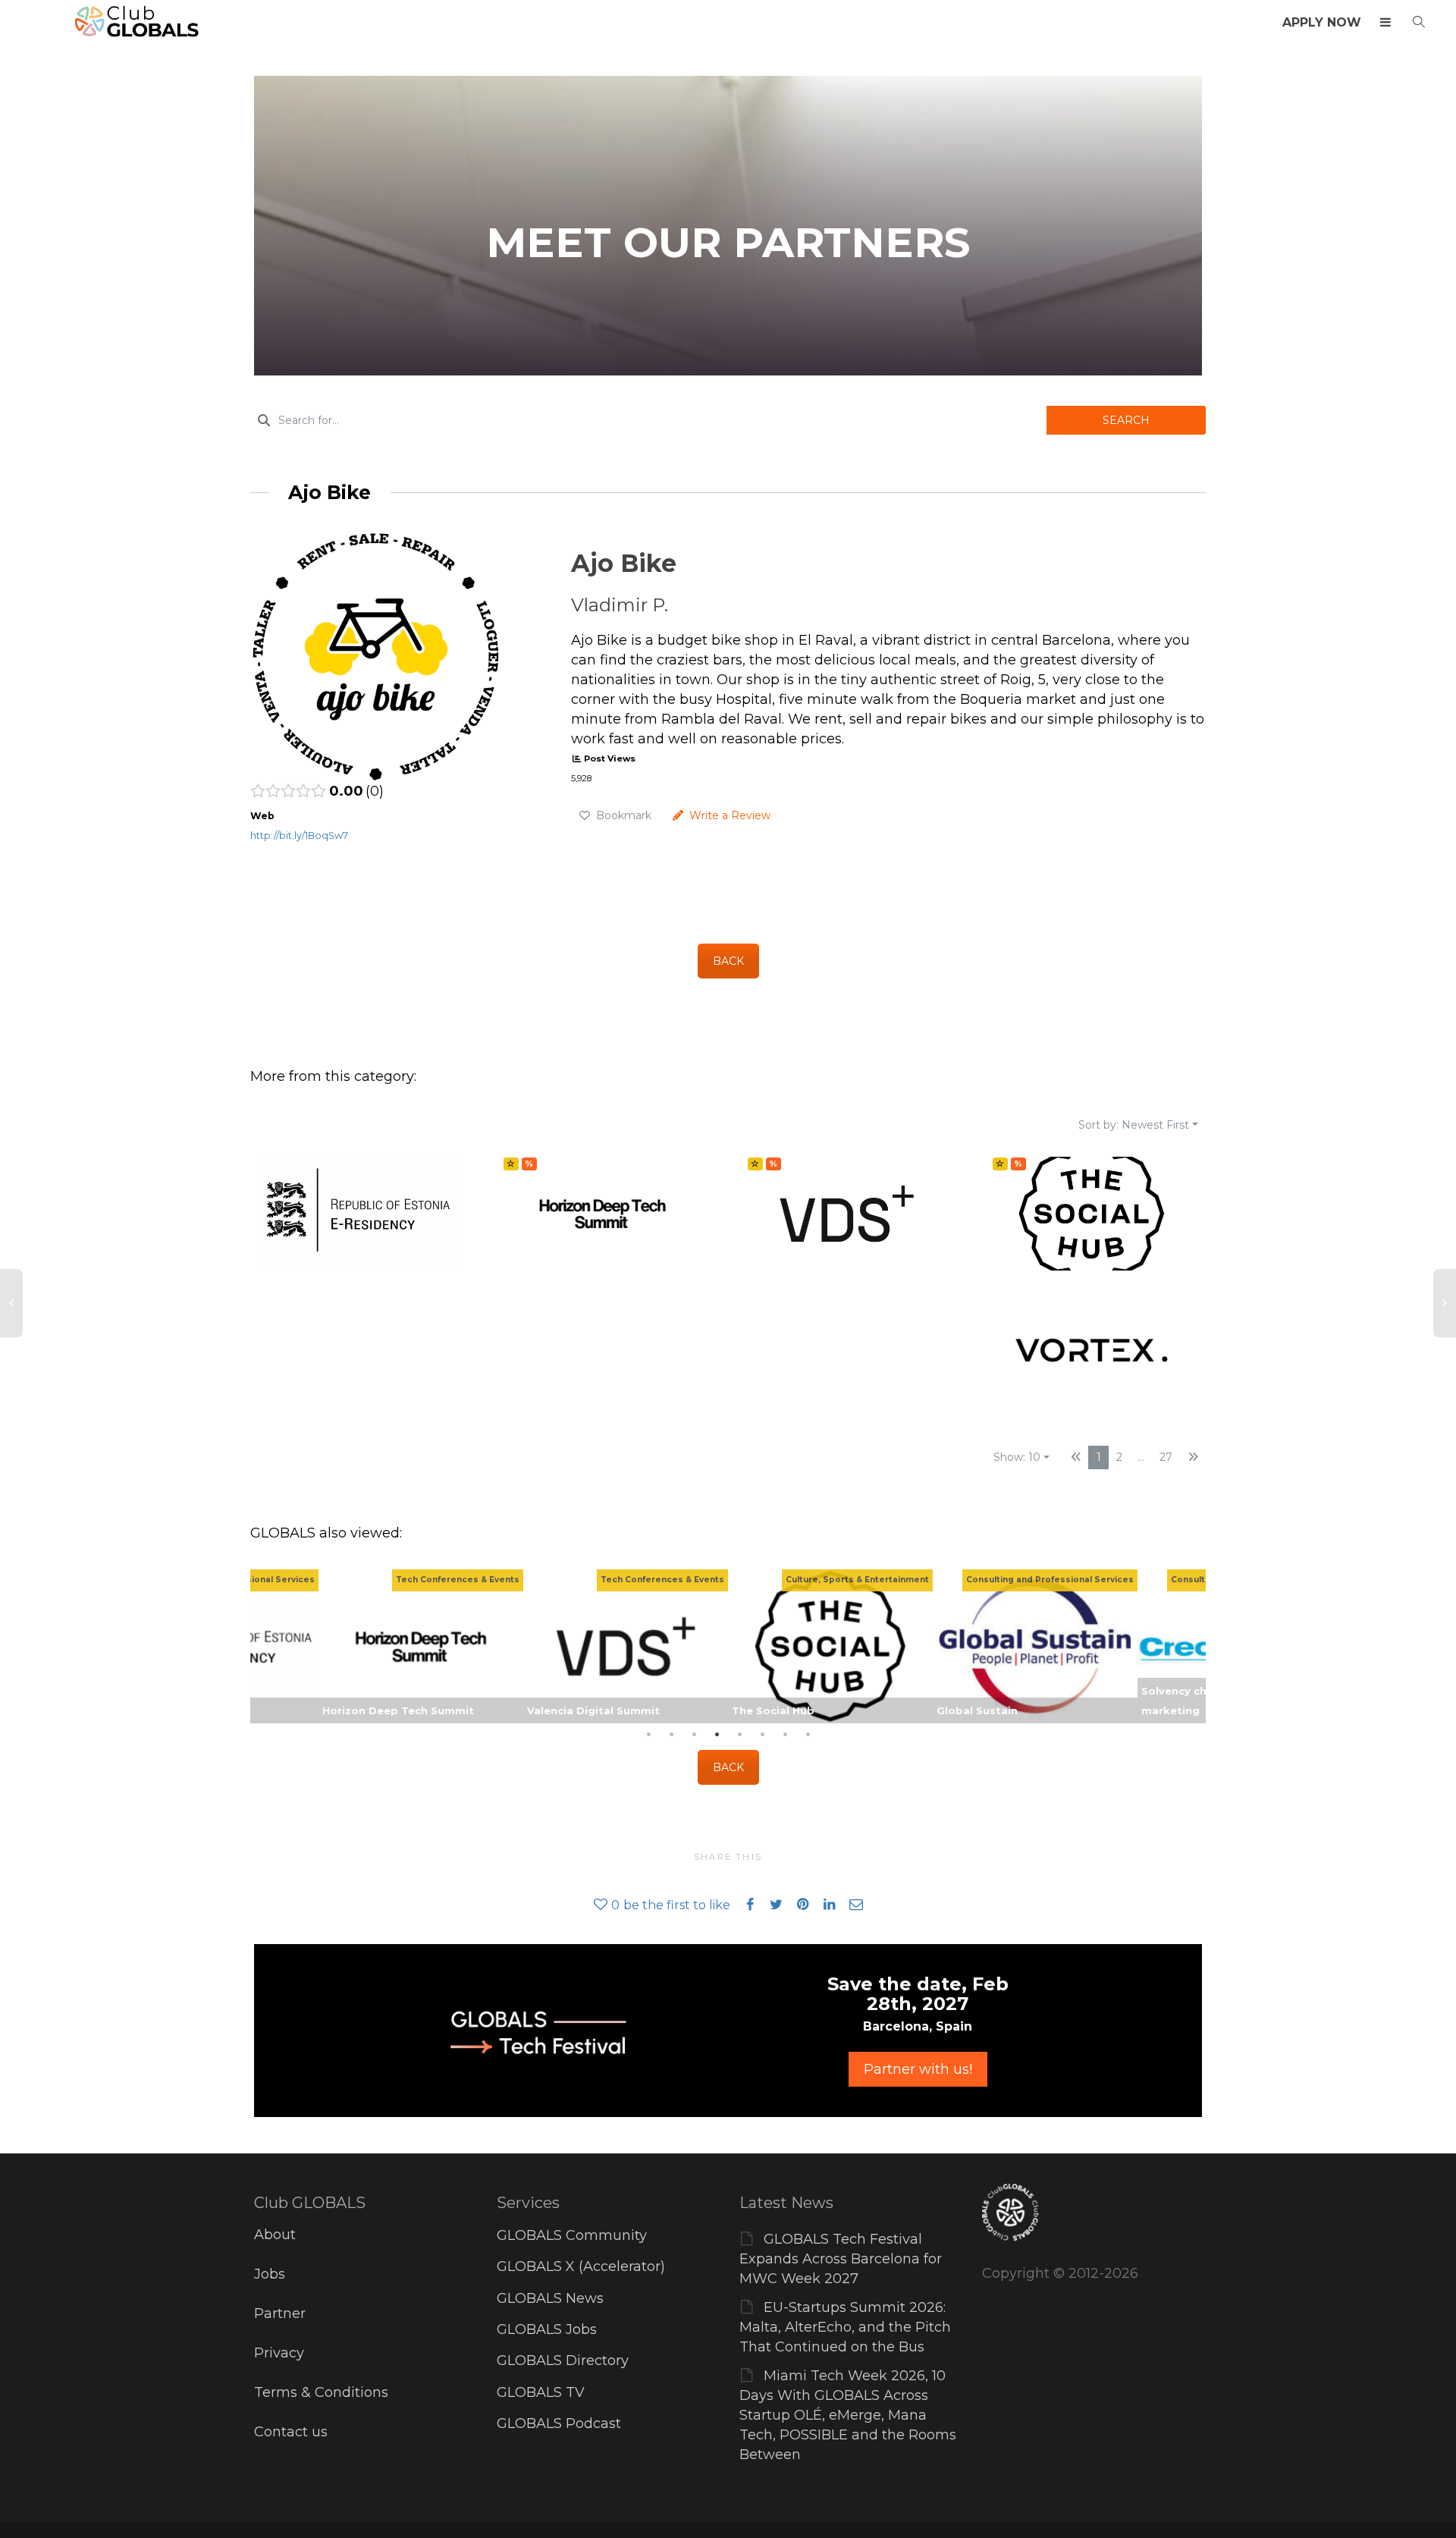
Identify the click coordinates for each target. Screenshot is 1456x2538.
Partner (280, 2313)
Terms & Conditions (321, 2392)
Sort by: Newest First (1134, 1125)
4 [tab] (717, 1735)
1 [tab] (648, 1735)
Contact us (291, 2432)
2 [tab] (671, 1735)
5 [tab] (739, 1735)
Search (1126, 420)
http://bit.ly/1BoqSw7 (299, 836)
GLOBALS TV (541, 2392)
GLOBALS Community (572, 2235)
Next (1191, 1646)
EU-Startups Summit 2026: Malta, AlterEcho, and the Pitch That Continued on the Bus (845, 2327)
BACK (728, 961)
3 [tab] (694, 1735)
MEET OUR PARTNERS (728, 242)
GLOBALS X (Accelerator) (581, 2266)
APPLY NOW (1322, 22)
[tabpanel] (830, 1646)
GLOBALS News (550, 2298)
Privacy (279, 2353)
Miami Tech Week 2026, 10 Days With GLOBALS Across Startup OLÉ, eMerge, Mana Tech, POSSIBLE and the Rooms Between (848, 2415)
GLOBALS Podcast (559, 2423)
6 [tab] (762, 1735)
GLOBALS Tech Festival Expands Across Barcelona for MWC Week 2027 (841, 2259)
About (275, 2235)
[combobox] (648, 420)
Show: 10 (1017, 1457)
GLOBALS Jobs (547, 2329)
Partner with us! (918, 2069)
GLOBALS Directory (563, 2361)
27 (1166, 1457)
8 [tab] (808, 1735)
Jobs (270, 2274)
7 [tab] (785, 1735)
